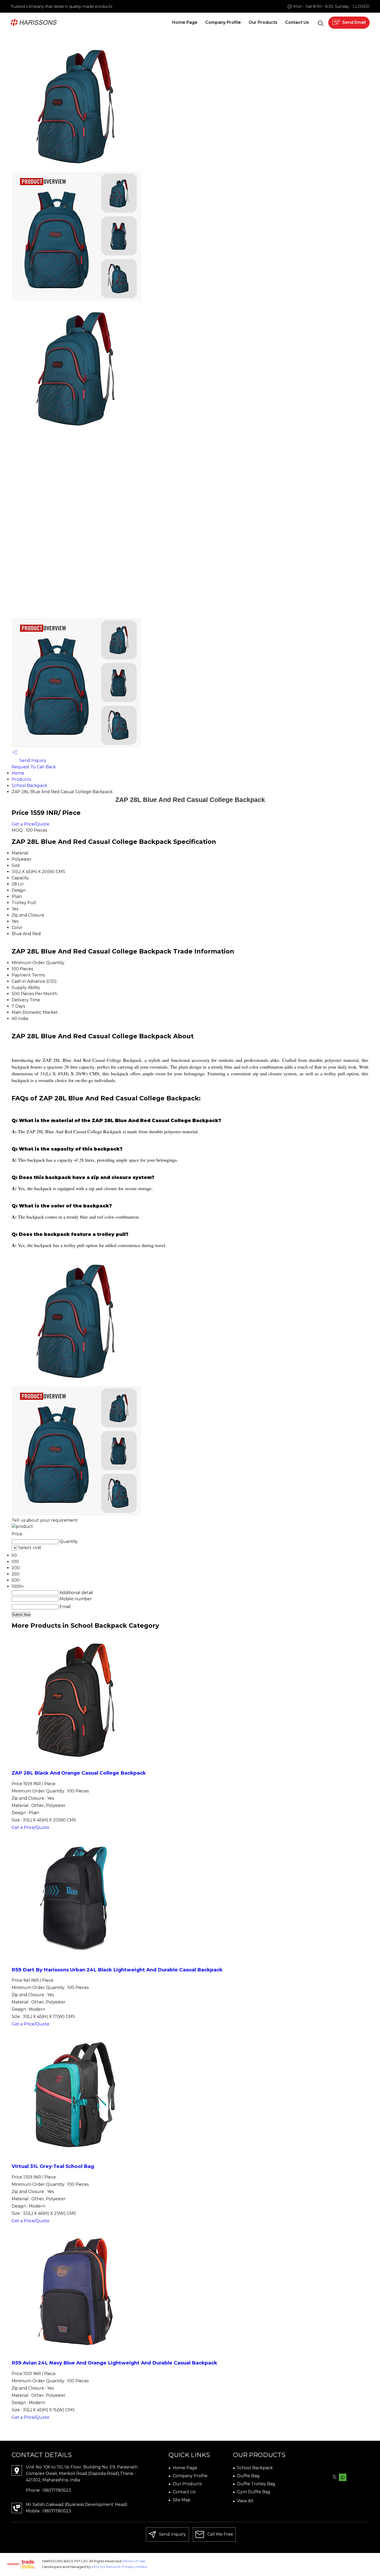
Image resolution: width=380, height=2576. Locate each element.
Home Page (185, 22)
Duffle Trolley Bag (256, 2484)
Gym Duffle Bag (254, 2492)
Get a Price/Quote (31, 824)
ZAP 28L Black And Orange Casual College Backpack (79, 1773)
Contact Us (297, 22)
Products (21, 779)
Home (18, 773)
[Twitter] (334, 2477)
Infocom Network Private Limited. (120, 2567)
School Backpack (29, 786)
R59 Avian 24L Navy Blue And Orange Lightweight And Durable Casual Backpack (114, 2363)
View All (245, 2501)
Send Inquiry (32, 760)
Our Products (263, 22)
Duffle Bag (248, 2476)
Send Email (354, 22)
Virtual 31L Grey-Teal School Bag (53, 2166)
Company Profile (223, 22)
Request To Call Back (34, 767)
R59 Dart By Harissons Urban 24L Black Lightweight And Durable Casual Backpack (117, 1970)
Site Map (182, 2500)
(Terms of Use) (134, 2561)
